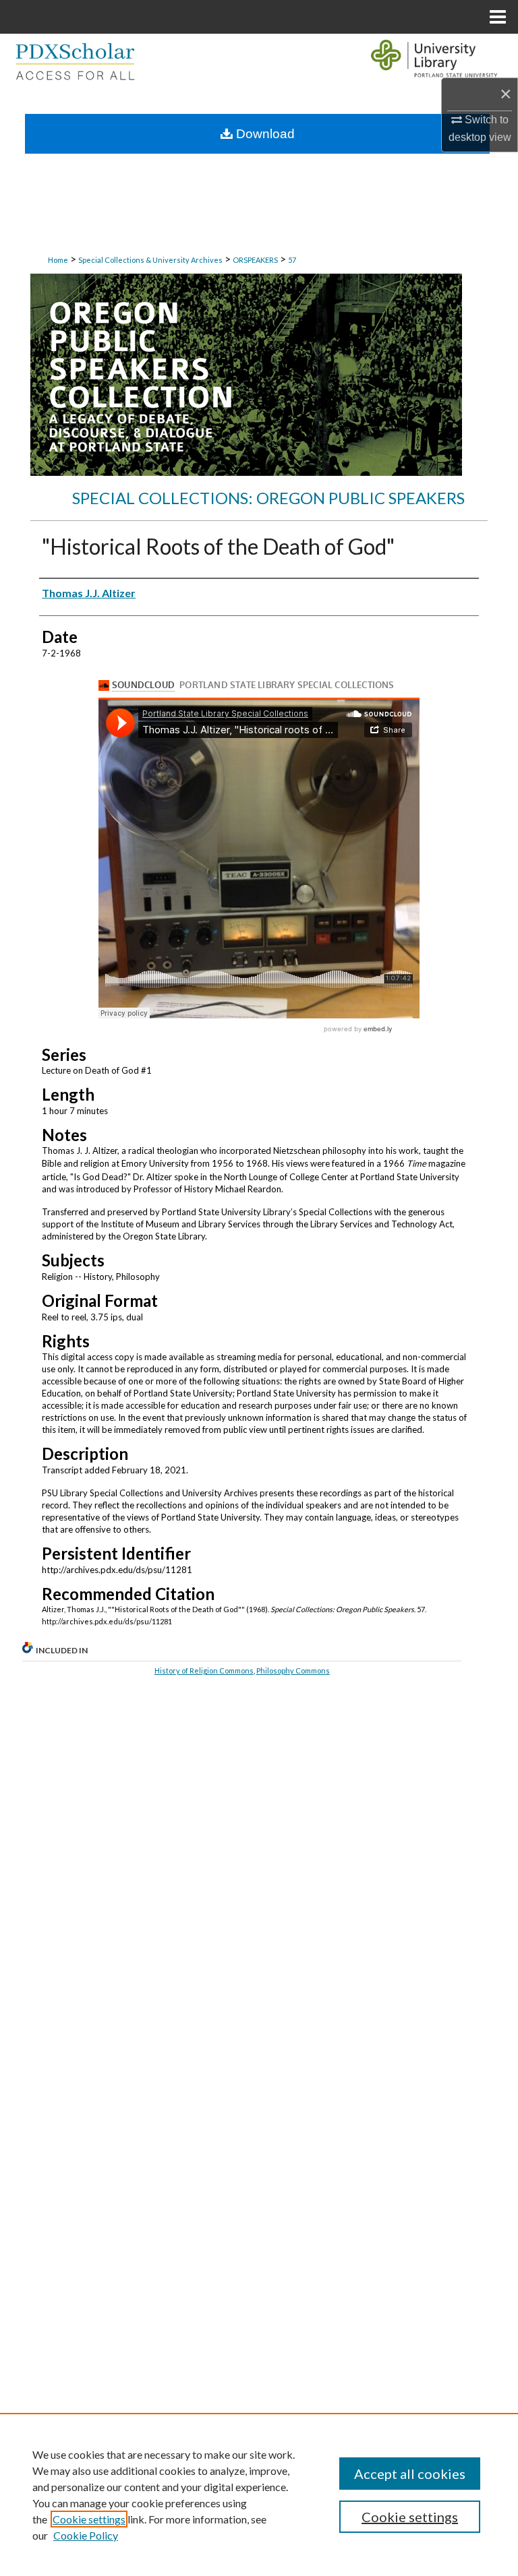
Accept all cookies (410, 2474)
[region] (259, 2494)
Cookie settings (89, 2519)
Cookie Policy (86, 2535)
